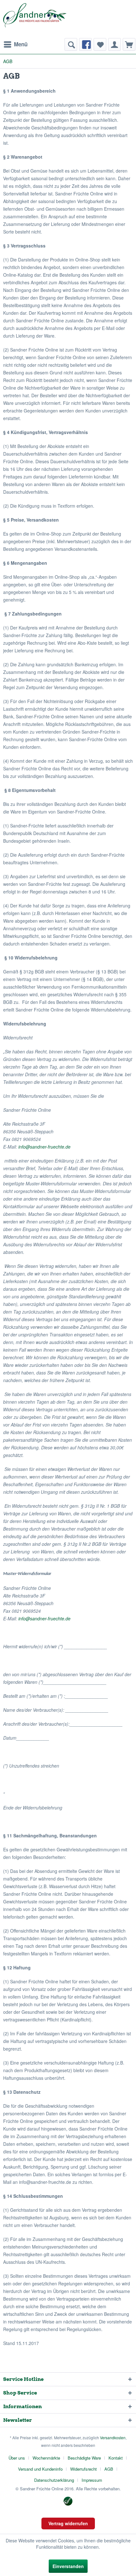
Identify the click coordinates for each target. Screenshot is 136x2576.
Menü (21, 44)
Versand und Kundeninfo (40, 2469)
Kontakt (116, 2458)
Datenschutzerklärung (54, 2480)
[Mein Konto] (114, 44)
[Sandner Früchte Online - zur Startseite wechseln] (35, 19)
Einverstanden (68, 2566)
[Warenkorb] (129, 44)
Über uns (17, 2458)
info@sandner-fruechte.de (44, 1147)
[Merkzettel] (100, 44)
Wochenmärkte (46, 2458)
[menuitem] (15, 44)
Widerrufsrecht (83, 2469)
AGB (109, 2469)
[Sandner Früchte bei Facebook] (85, 44)
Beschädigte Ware (84, 2458)
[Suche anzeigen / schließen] (71, 44)
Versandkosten (113, 2438)
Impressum (92, 2480)
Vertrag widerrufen (68, 2523)
